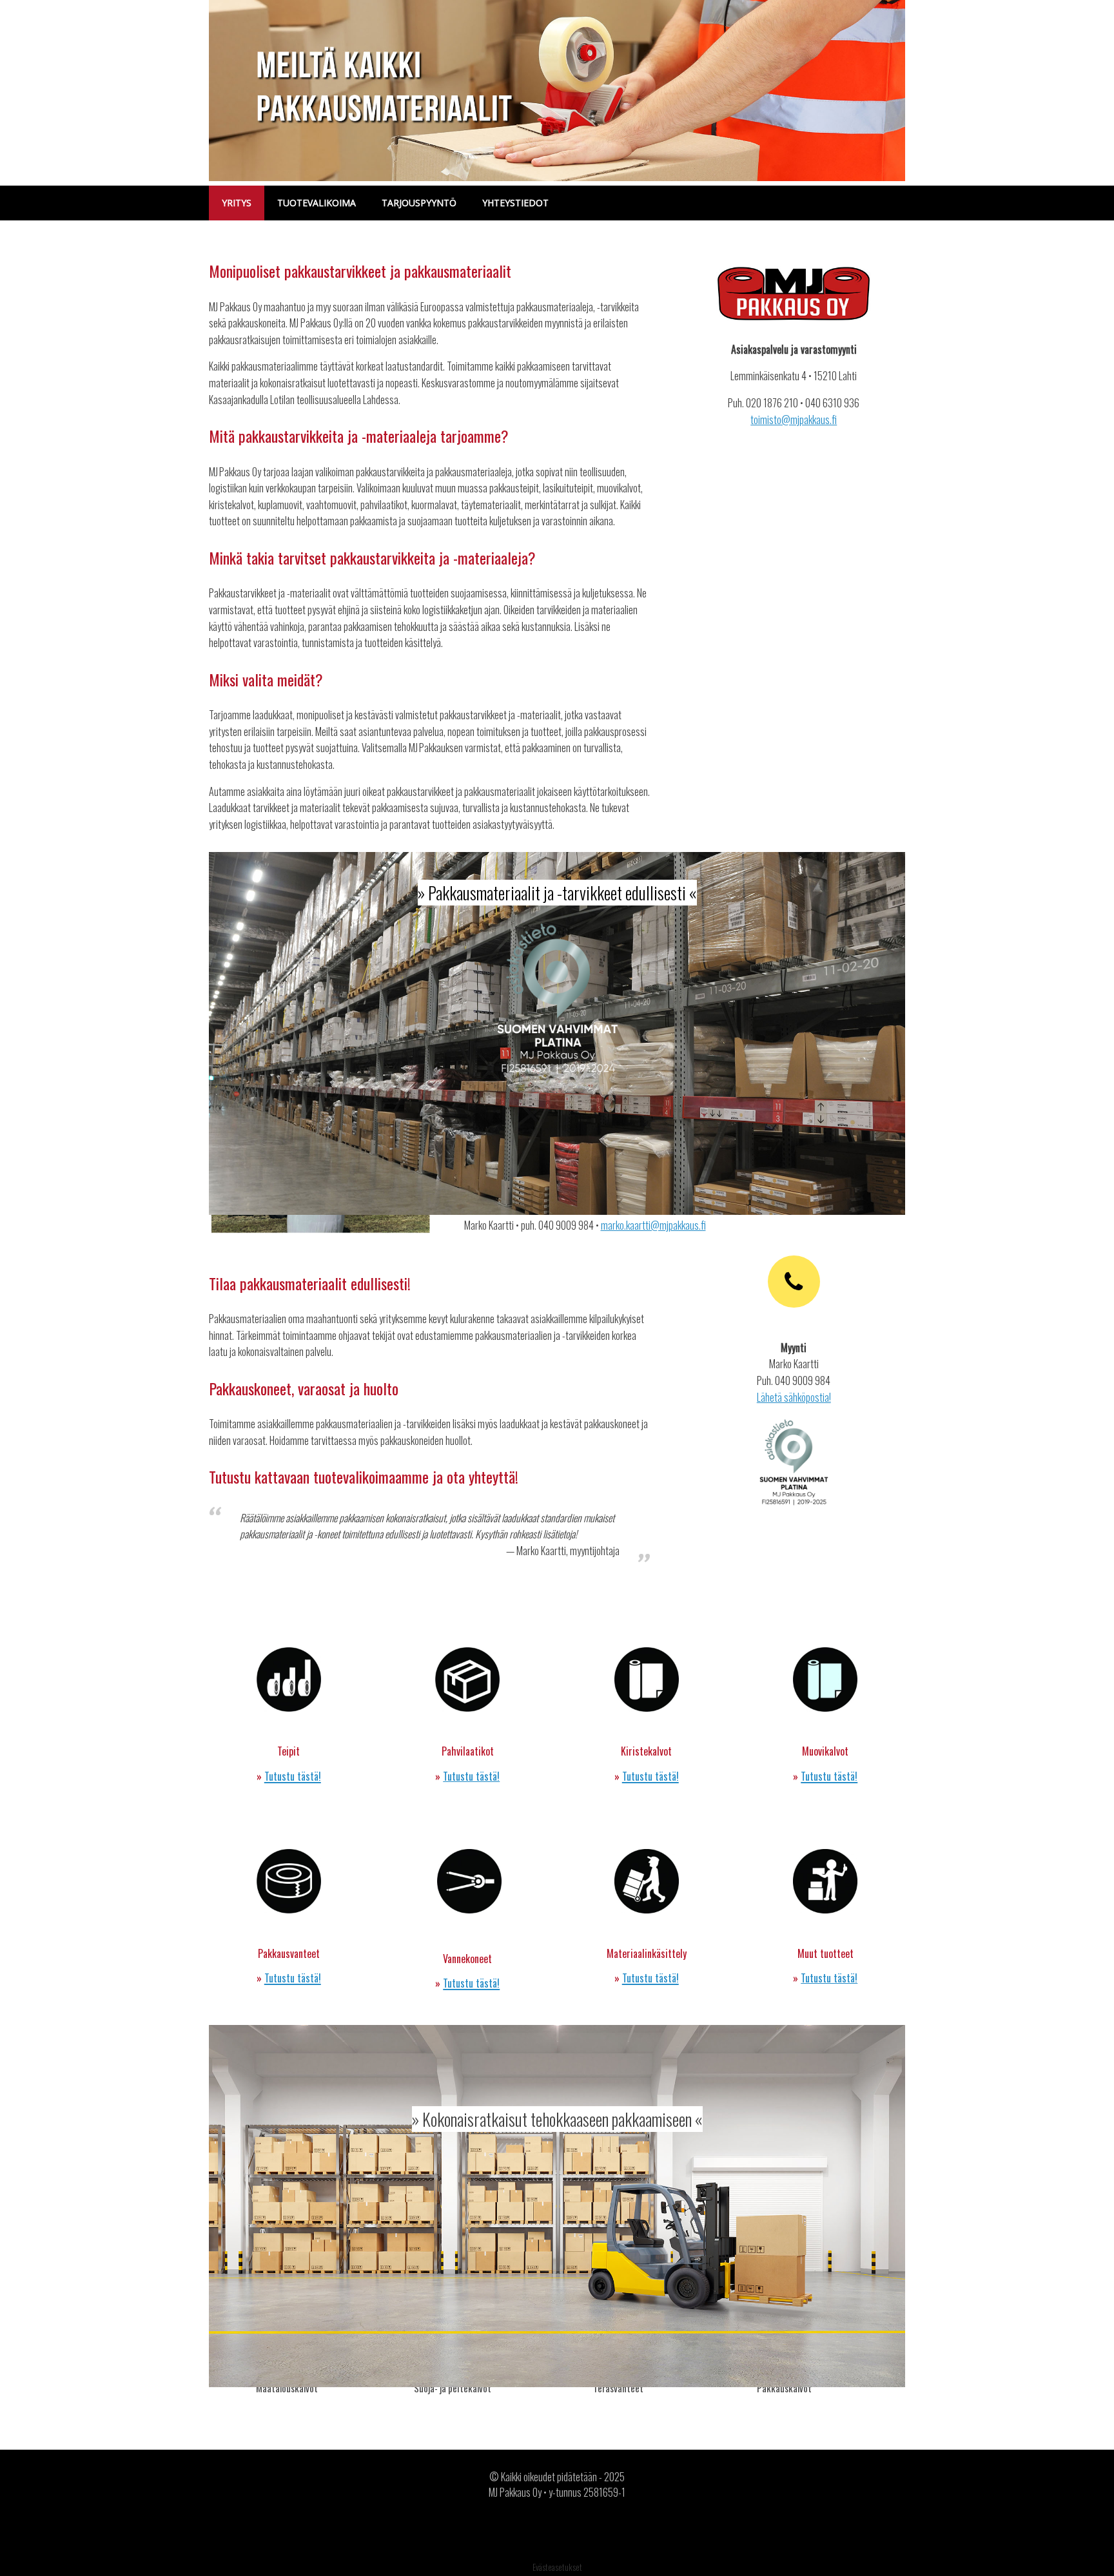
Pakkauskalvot (784, 2388)
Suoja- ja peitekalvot (453, 2388)
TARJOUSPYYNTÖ (419, 203)
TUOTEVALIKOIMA (317, 203)
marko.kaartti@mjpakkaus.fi (653, 1225)
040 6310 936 (832, 403)
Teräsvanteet (618, 2388)
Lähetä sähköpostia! (794, 1397)
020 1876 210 (772, 403)
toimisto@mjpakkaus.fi (794, 420)
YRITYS (237, 203)
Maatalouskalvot (287, 2388)
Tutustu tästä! (471, 1776)
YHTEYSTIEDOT (515, 203)
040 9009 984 (566, 1225)
